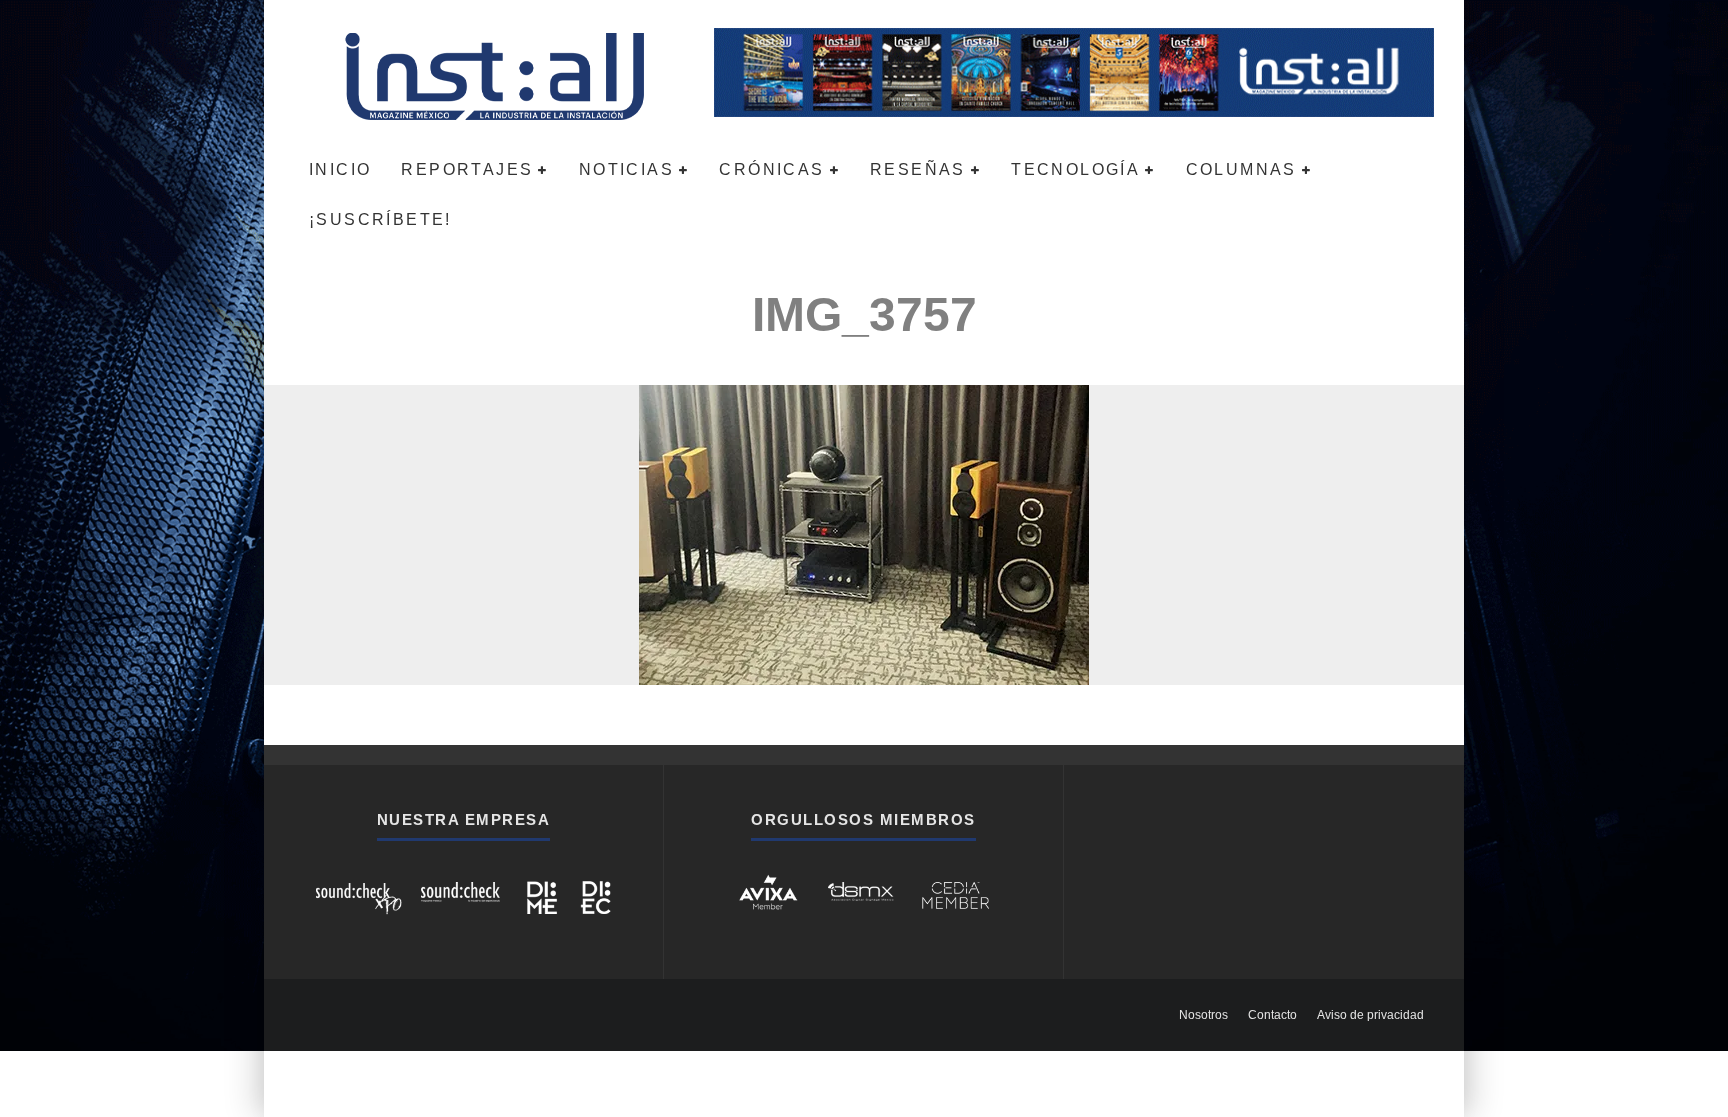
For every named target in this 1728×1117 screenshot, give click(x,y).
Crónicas (771, 169)
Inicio (340, 169)
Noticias (626, 169)
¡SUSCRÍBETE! (380, 219)
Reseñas (918, 169)
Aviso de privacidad (1370, 1015)
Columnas (1241, 169)
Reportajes (467, 169)
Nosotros (1203, 1015)
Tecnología (1075, 169)
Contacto (1272, 1015)
